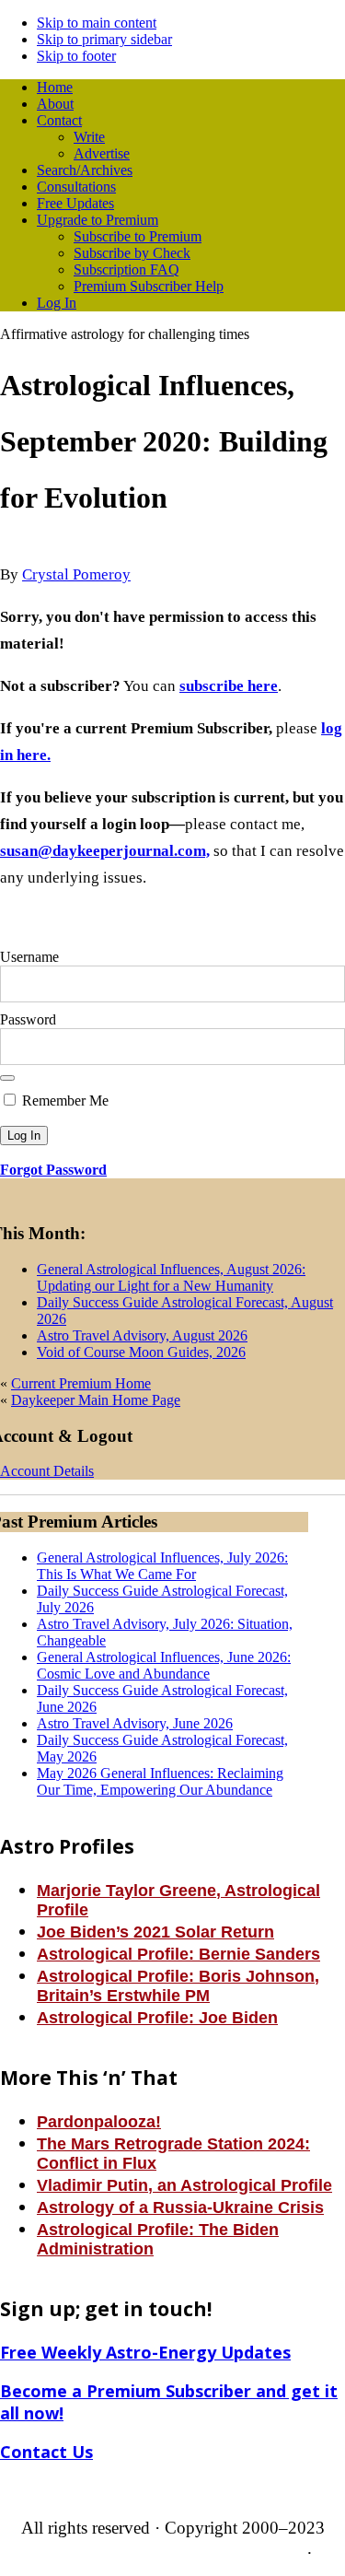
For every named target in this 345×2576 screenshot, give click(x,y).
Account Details (47, 1471)
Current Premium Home (81, 1383)
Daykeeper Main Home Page (96, 1400)
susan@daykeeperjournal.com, (105, 851)
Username (29, 957)
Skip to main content (97, 23)
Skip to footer (76, 56)
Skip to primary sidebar (104, 39)
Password (28, 1019)
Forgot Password (53, 1170)
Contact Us (46, 2452)
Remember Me (63, 1101)
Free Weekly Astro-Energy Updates (145, 2352)
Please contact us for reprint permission (170, 2548)
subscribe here (229, 686)
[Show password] (7, 1078)
